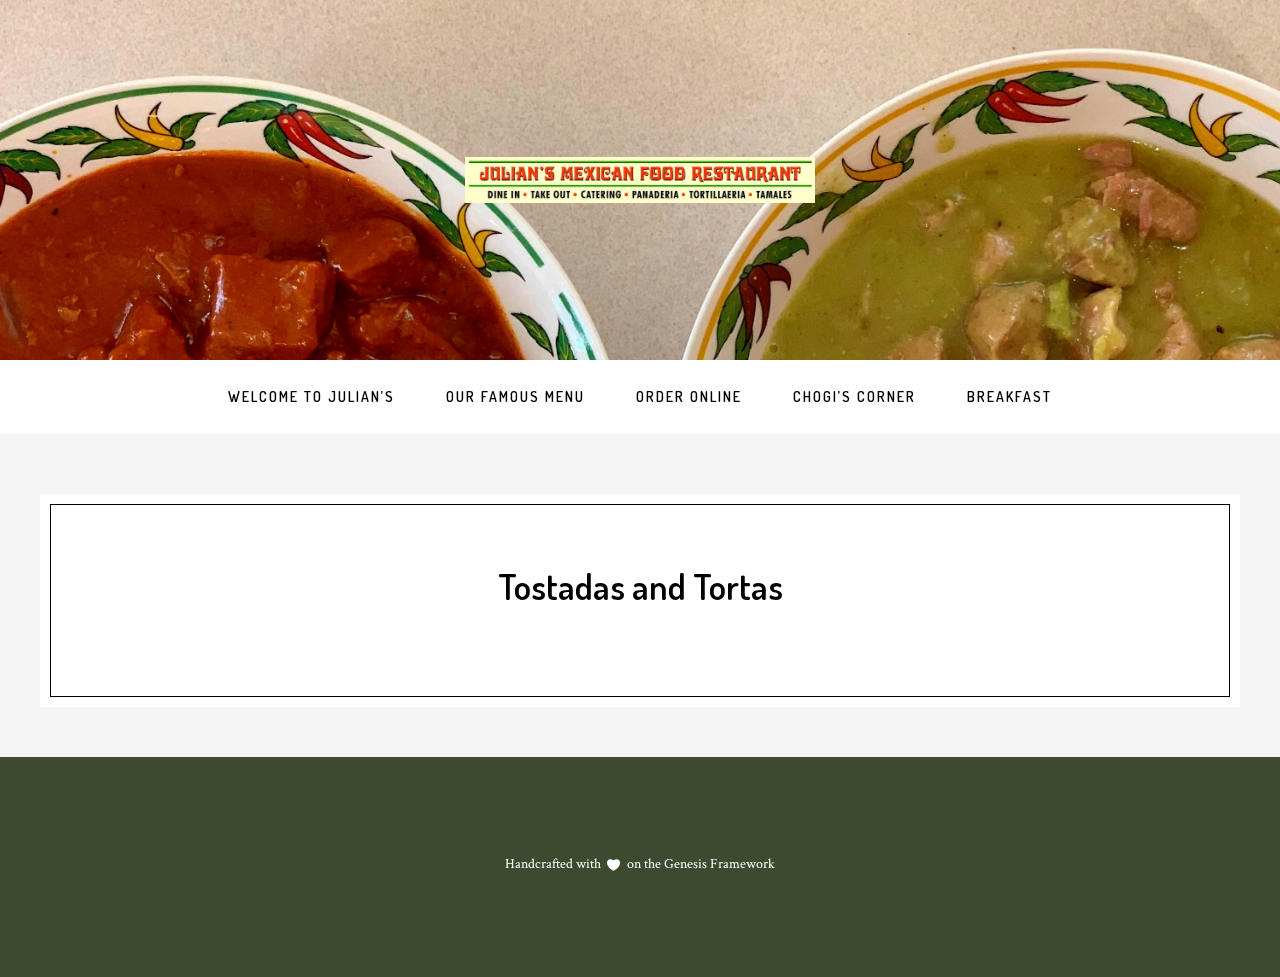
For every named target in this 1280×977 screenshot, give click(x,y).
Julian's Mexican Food (640, 180)
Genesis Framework (718, 864)
